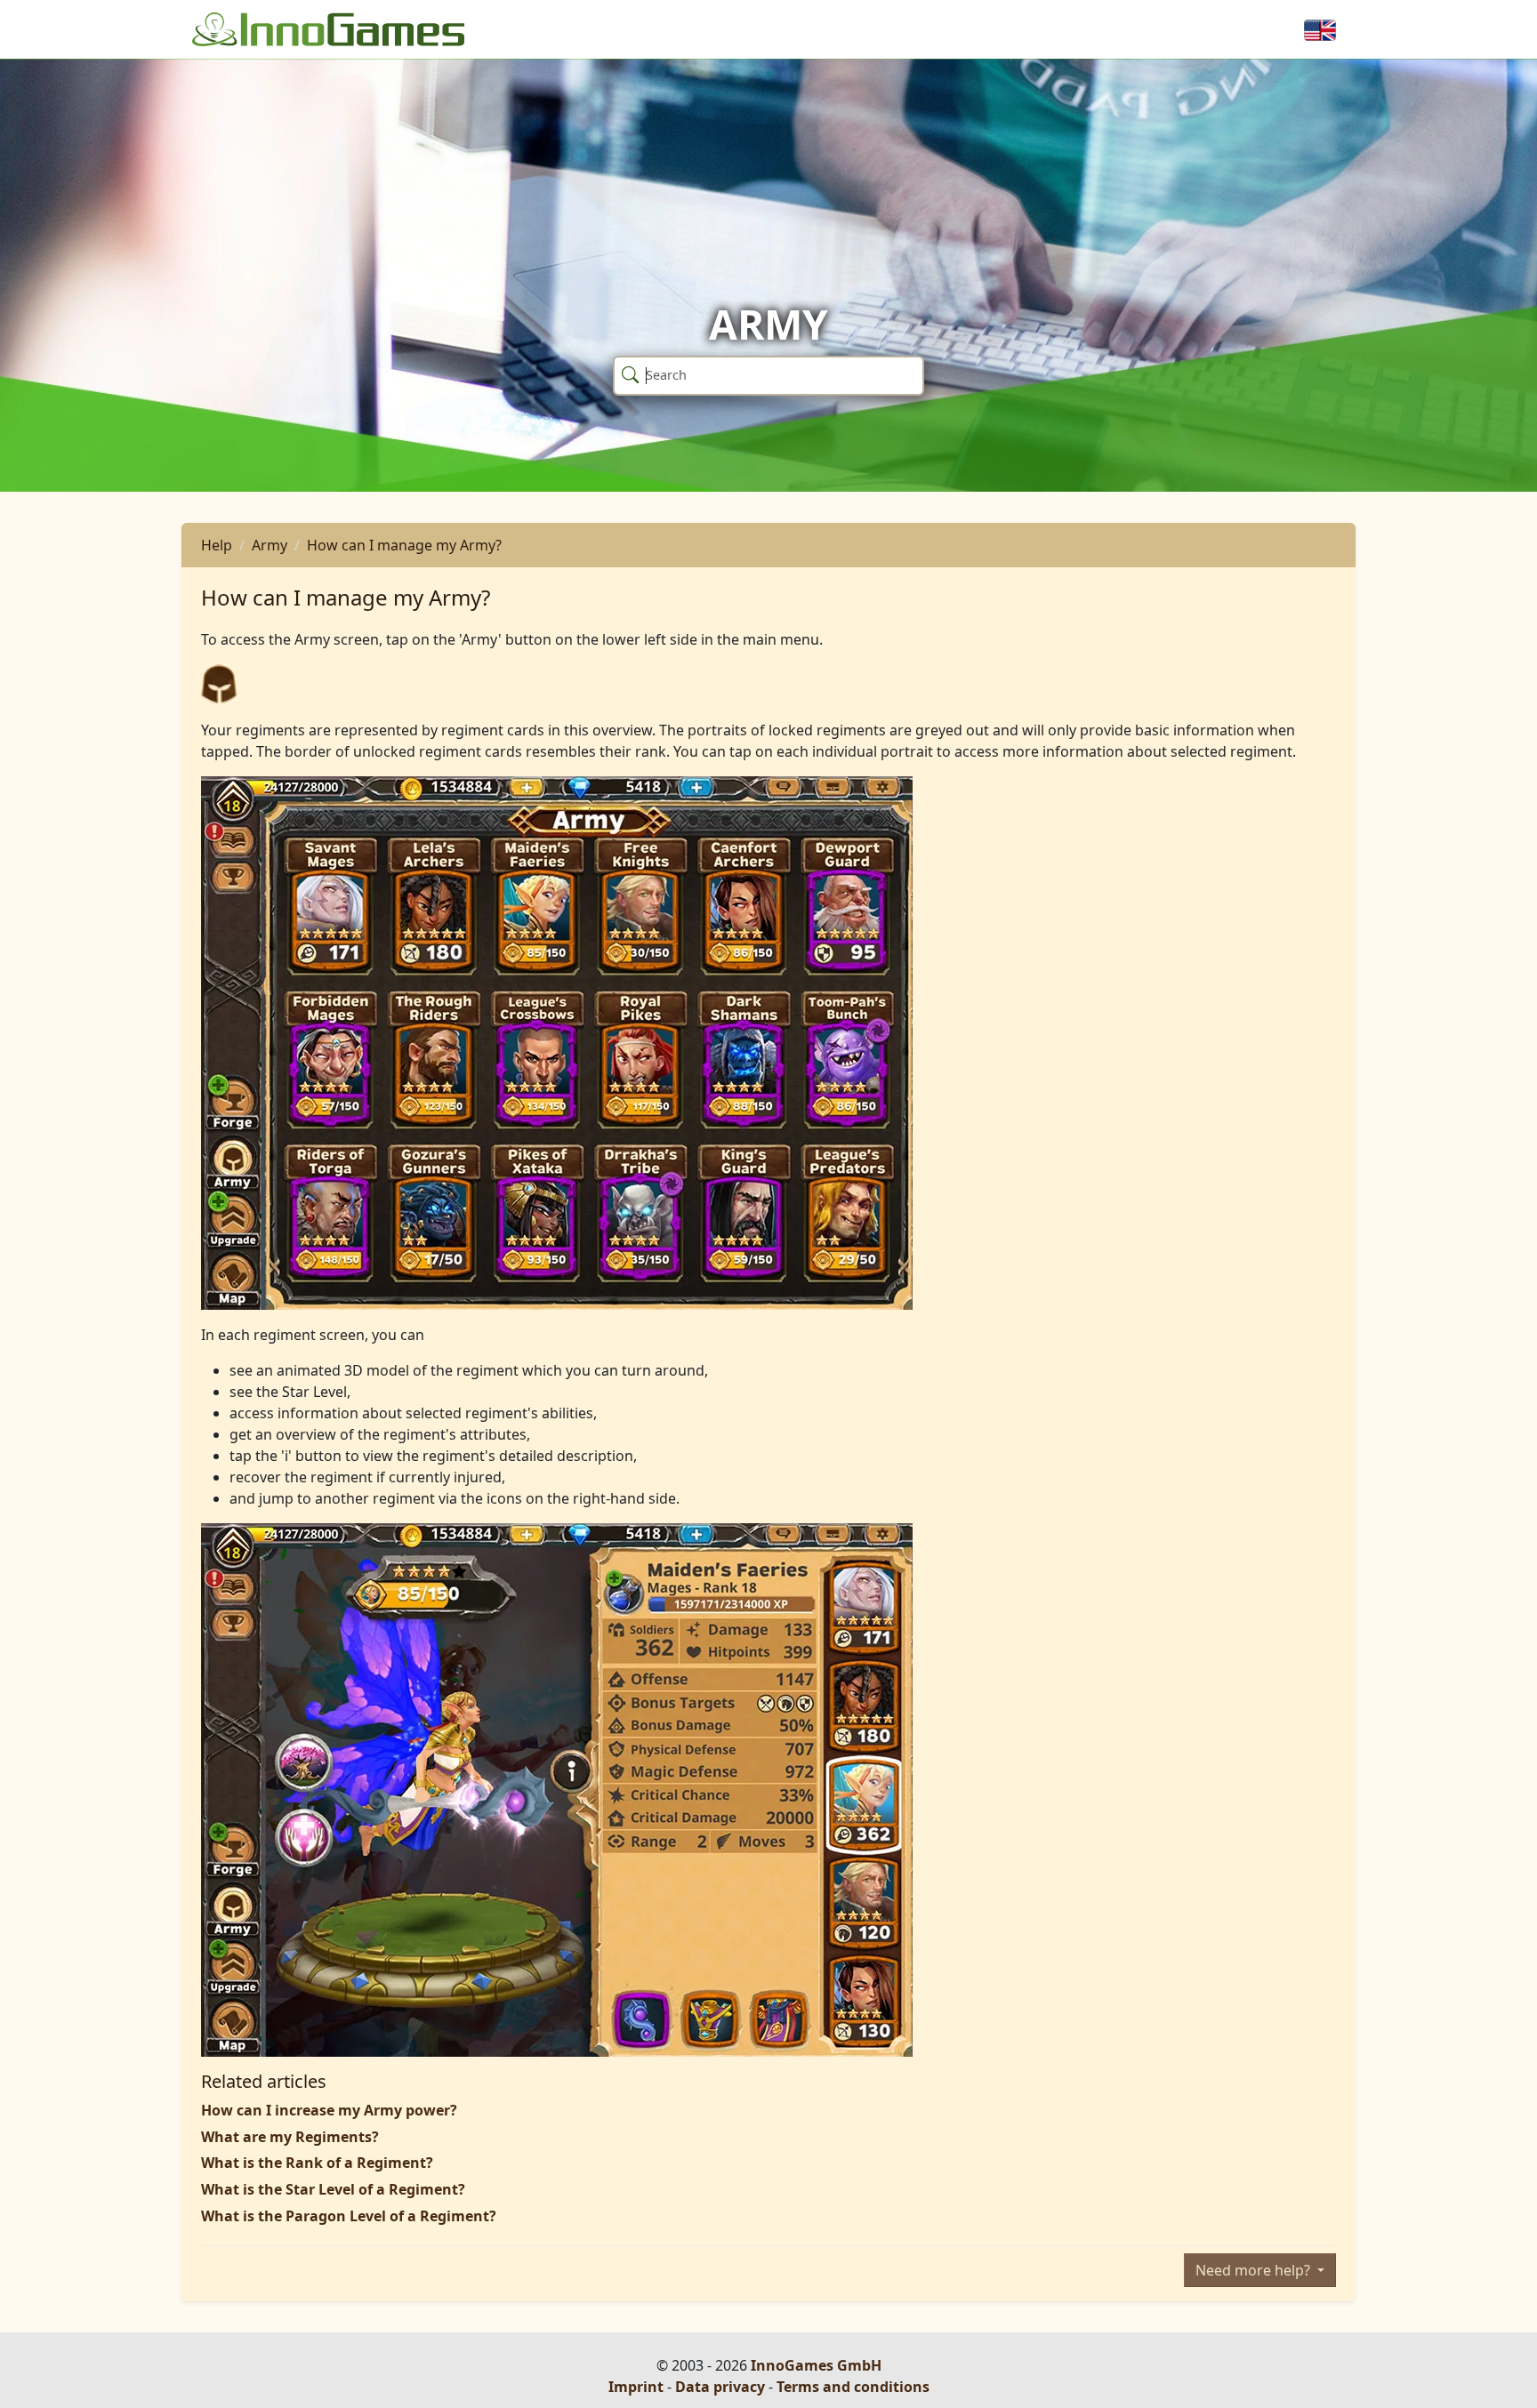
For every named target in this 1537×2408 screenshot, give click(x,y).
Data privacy (720, 2387)
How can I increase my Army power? (329, 2110)
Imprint (636, 2387)
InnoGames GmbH (816, 2365)
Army (270, 545)
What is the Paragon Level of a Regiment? (349, 2216)
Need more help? (1255, 2270)
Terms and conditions (853, 2387)
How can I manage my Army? (404, 545)
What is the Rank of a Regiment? (317, 2163)
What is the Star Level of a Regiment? (333, 2189)
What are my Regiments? (290, 2137)
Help (217, 545)
